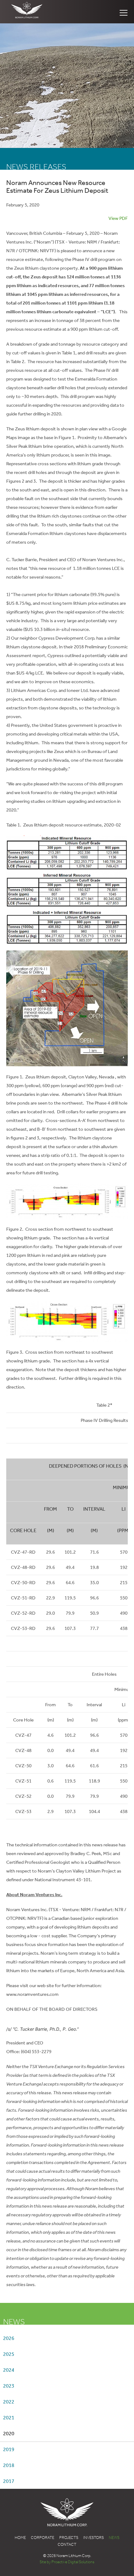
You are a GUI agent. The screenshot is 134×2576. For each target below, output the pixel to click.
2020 (9, 2434)
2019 (9, 2449)
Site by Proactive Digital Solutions (67, 2562)
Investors (93, 2538)
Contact (67, 2544)
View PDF (118, 218)
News (114, 2538)
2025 (9, 2354)
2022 (9, 2402)
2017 (9, 2481)
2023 (9, 2386)
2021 (9, 2418)
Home (20, 2538)
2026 (9, 2338)
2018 (9, 2465)
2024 (9, 2370)
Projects (69, 2538)
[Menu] (124, 13)
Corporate (43, 2538)
